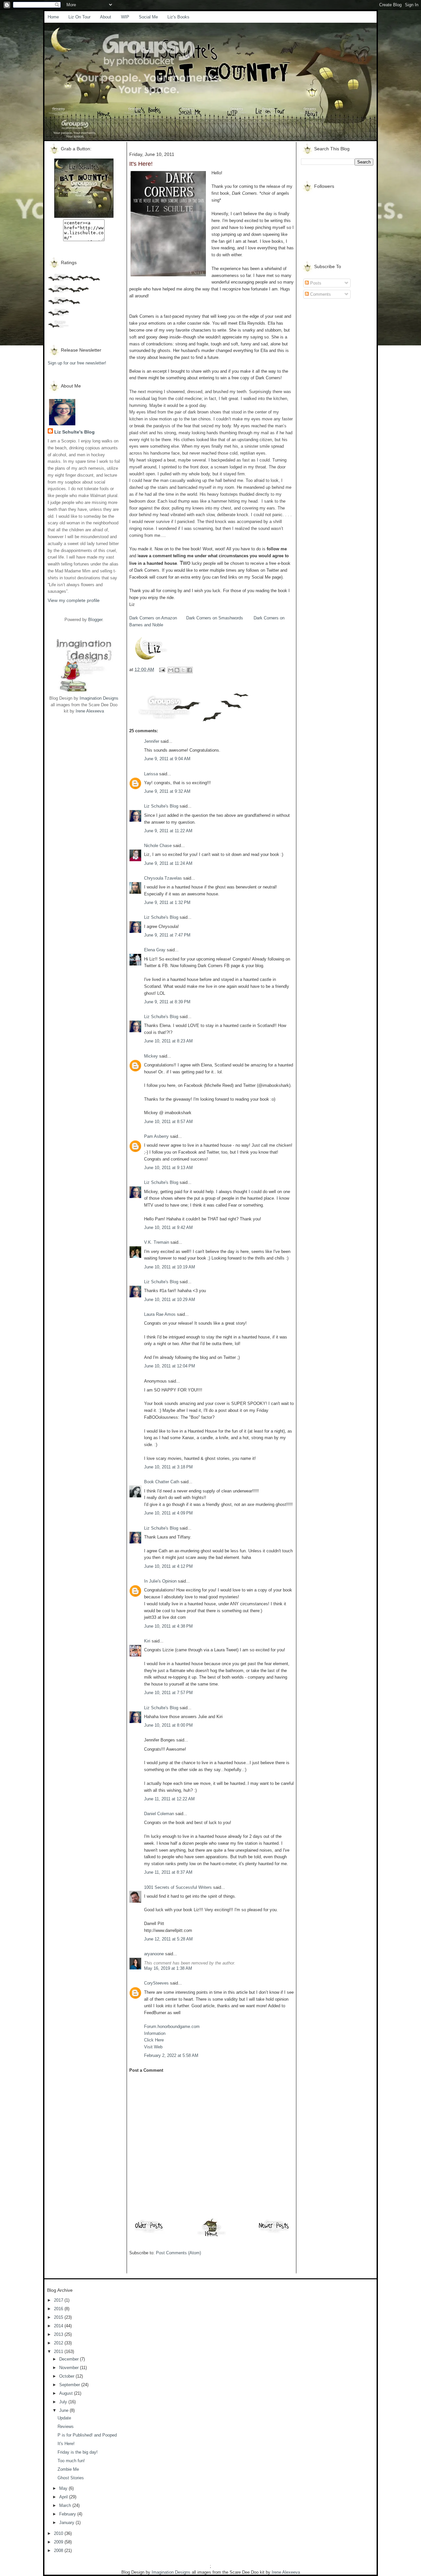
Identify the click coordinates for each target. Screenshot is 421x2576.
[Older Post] (149, 2233)
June (64, 2410)
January (67, 2523)
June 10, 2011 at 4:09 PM (168, 1513)
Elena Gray (155, 950)
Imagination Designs (99, 698)
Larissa (151, 774)
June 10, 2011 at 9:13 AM (168, 1168)
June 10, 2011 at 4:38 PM (168, 1626)
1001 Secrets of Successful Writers (178, 1887)
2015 (59, 2317)
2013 (59, 2334)
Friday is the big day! (78, 2452)
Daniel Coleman (159, 1814)
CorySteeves (156, 1983)
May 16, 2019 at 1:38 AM (168, 1968)
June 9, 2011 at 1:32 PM (167, 902)
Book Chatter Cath (162, 1482)
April (64, 2497)
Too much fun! (71, 2461)
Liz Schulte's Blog (74, 432)
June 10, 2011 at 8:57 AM (168, 1122)
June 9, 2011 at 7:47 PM (167, 935)
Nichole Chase (158, 846)
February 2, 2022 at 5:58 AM (171, 2055)
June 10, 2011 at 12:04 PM (170, 1366)
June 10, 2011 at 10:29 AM (170, 1300)
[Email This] (171, 670)
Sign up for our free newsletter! (77, 363)
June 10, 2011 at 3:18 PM (168, 1467)
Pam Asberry (156, 1136)
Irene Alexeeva (90, 711)
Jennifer (152, 741)
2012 (59, 2343)
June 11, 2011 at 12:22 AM (169, 1799)
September (70, 2385)
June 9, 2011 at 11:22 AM (168, 831)
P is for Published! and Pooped (87, 2435)
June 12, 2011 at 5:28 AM (168, 1939)
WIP (125, 17)
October (67, 2376)
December (70, 2359)
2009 (59, 2542)
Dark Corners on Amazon (153, 618)
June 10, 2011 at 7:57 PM (168, 1693)
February (68, 2514)
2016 (59, 2309)
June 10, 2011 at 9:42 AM (168, 1227)
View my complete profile (74, 600)
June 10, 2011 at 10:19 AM (170, 1267)
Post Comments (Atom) (178, 2253)
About (106, 17)
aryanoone (154, 1954)
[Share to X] (183, 670)
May (64, 2488)
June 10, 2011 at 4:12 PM (168, 1566)
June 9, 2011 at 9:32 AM (167, 791)
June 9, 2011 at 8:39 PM (167, 1002)
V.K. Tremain (157, 1242)
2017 (59, 2300)
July (64, 2402)
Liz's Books (178, 17)
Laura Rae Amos (160, 1314)
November (70, 2368)
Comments (320, 294)
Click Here (154, 2040)
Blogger (95, 620)
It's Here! (66, 2444)
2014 (59, 2326)
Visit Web (153, 2047)
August (67, 2393)
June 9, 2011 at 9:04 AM (167, 759)
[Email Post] (162, 669)
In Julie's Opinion (160, 1581)
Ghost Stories (71, 2478)
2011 (59, 2351)
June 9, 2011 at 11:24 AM (168, 863)
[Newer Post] (274, 2233)
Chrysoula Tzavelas (163, 878)
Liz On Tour (79, 17)
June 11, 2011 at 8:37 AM (168, 1872)
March (66, 2505)
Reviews (66, 2426)
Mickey (151, 1056)
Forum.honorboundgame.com (172, 2026)
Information (155, 2033)
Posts (315, 283)
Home (53, 17)
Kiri (147, 1641)
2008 (59, 2551)
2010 (59, 2533)
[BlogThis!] (177, 670)
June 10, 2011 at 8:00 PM (168, 1725)
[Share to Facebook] (189, 670)
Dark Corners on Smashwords (215, 618)
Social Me (148, 17)
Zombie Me (68, 2469)
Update (64, 2418)
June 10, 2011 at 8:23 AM (168, 1041)
